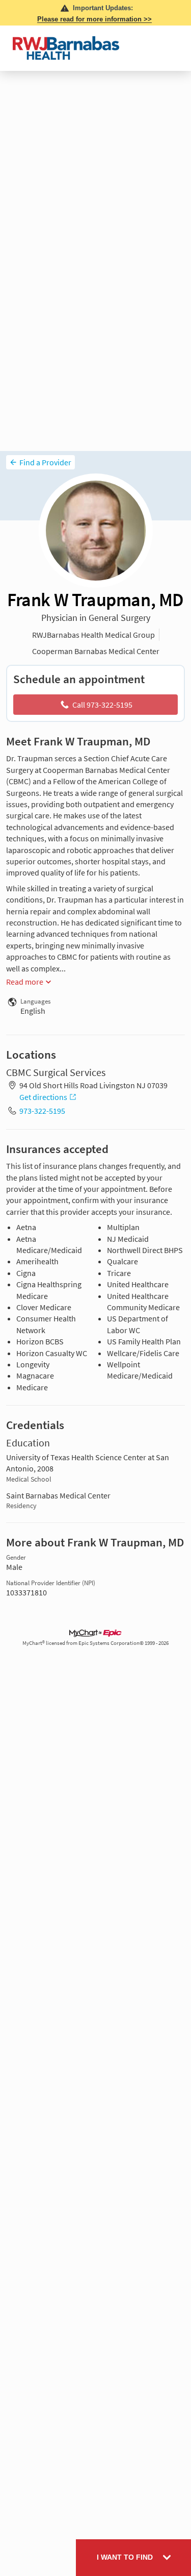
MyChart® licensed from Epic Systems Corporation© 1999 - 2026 (95, 1643)
